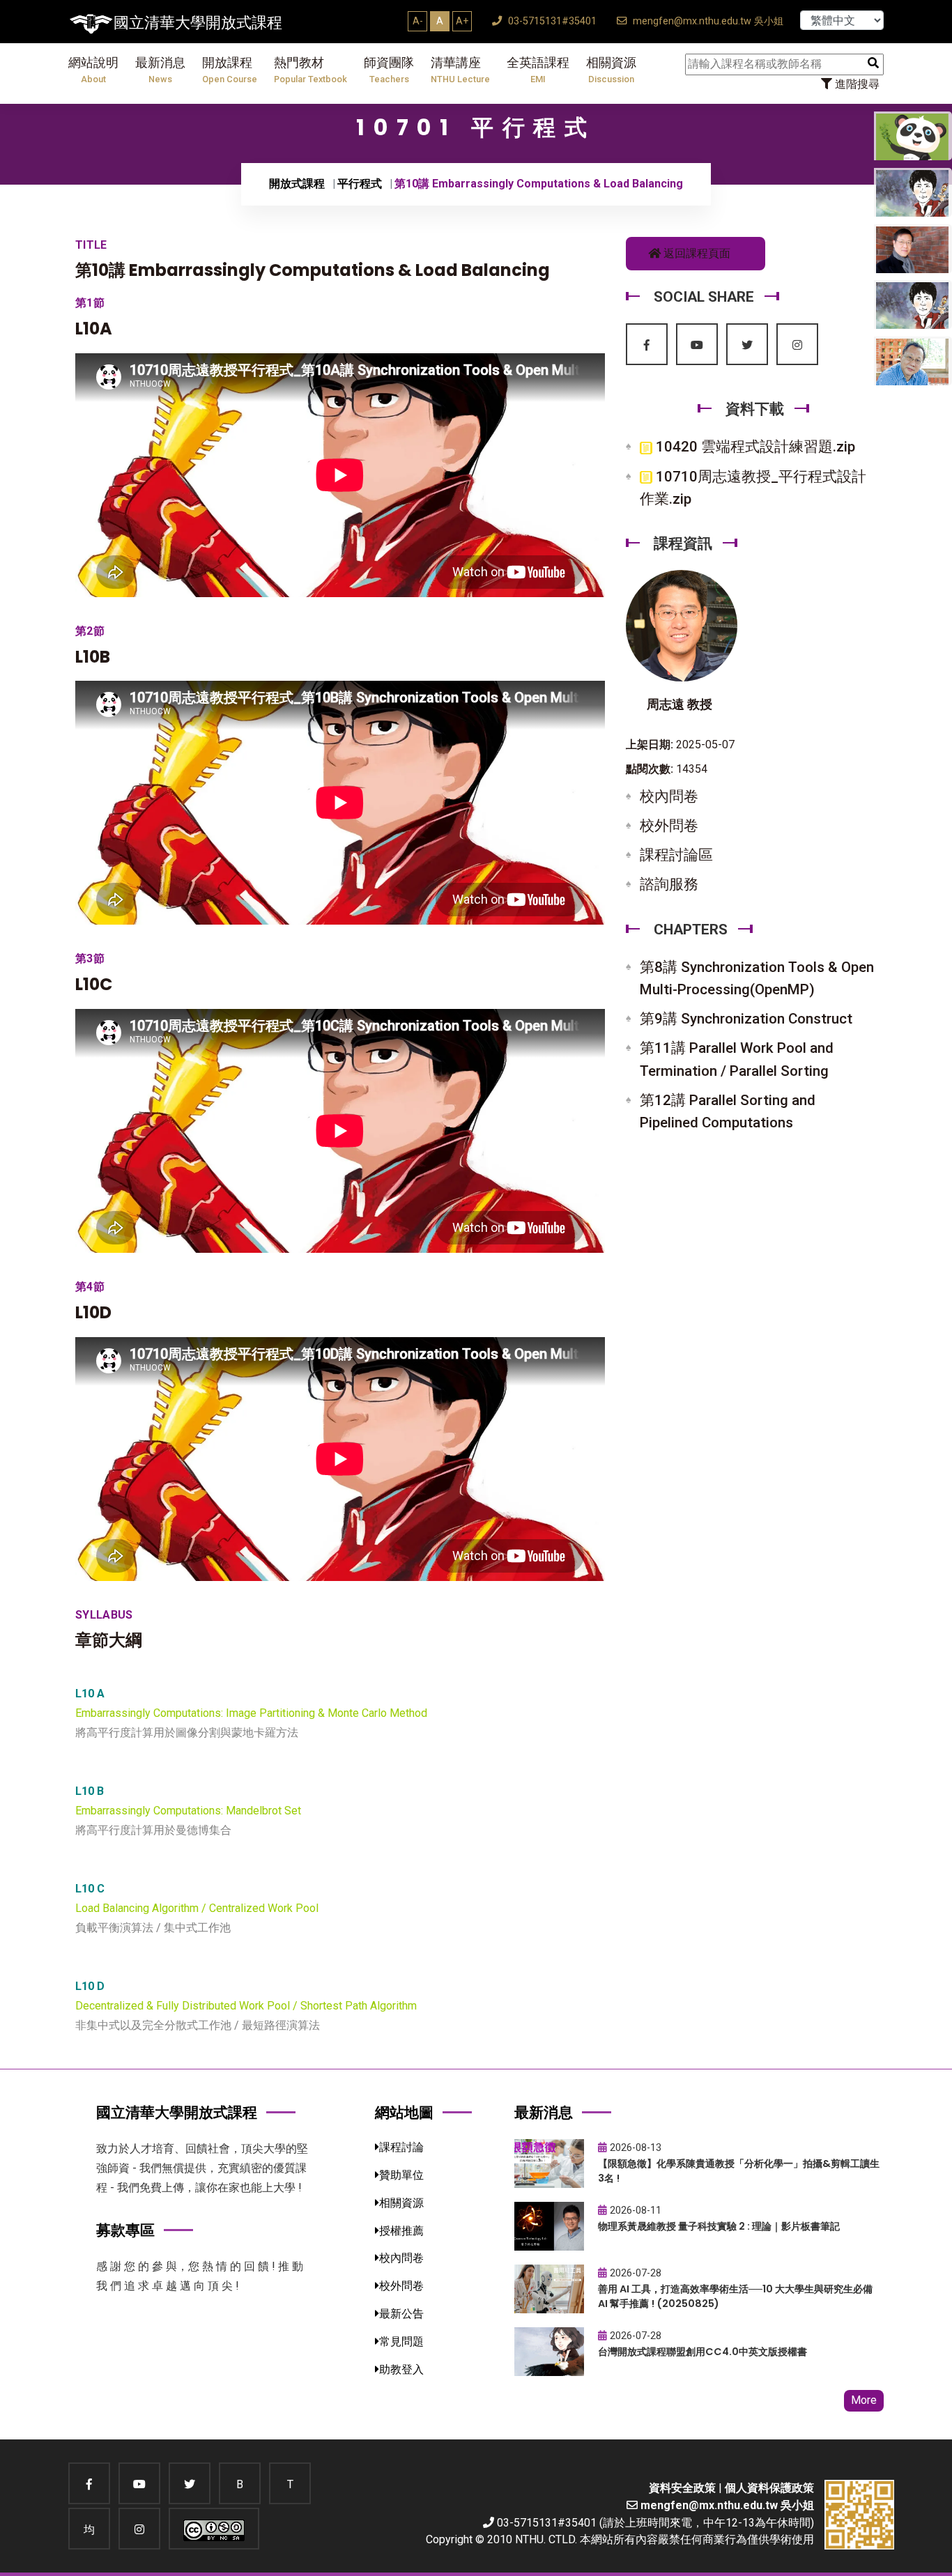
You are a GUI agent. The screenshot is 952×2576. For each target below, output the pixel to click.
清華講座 (460, 70)
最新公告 (401, 2314)
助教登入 (401, 2369)
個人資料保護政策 (769, 2488)
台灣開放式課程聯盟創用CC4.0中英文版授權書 (703, 2352)
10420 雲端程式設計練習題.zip (754, 447)
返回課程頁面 (696, 253)
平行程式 (360, 184)
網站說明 (93, 70)
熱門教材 (310, 70)
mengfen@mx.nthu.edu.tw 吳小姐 (707, 21)
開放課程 (230, 70)
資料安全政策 (682, 2488)
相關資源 (611, 70)
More (864, 2400)
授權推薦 (401, 2231)
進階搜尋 (856, 84)
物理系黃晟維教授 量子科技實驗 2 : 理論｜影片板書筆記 (719, 2226)
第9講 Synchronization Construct (746, 1019)
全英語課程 (538, 70)
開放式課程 (297, 184)
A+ (462, 21)
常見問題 (401, 2342)
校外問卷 (669, 826)
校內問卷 (669, 796)
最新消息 (160, 70)
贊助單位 (401, 2175)
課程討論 (401, 2147)
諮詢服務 (669, 884)
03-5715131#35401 (551, 21)
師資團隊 (389, 70)
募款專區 (125, 2230)
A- (418, 21)
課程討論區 (676, 855)
